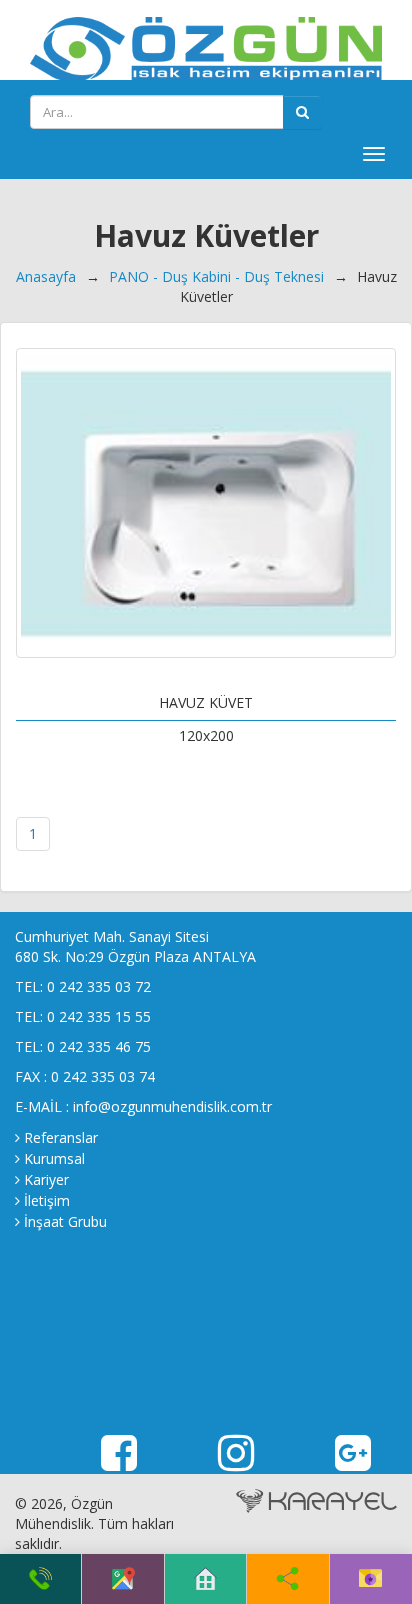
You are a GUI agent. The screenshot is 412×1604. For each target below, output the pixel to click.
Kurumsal (54, 1158)
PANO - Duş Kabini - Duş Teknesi (216, 276)
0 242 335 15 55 (99, 1016)
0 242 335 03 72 (99, 986)
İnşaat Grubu (65, 1221)
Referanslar (61, 1137)
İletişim (47, 1200)
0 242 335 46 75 (99, 1046)
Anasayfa (46, 276)
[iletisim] (370, 1579)
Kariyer (46, 1179)
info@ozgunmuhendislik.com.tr (172, 1106)
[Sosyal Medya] (287, 1579)
